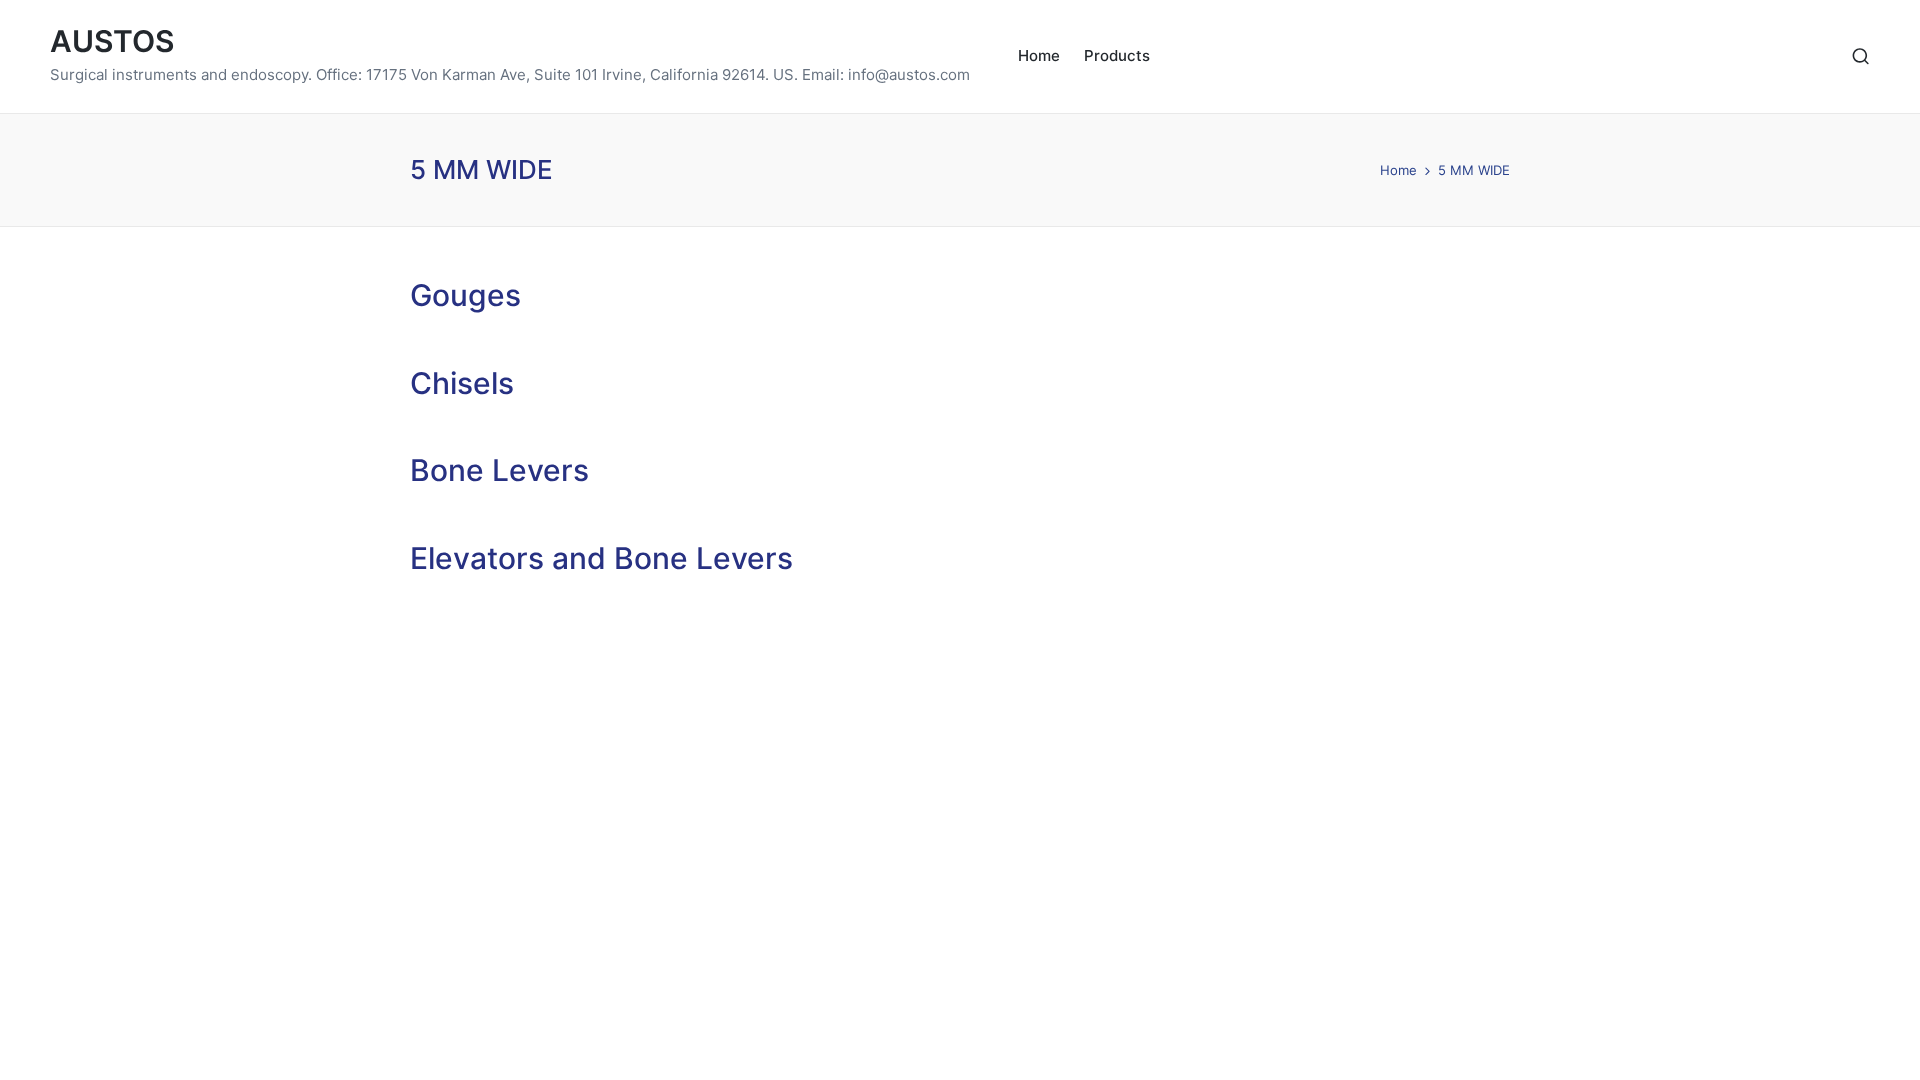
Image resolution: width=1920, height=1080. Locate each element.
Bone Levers (499, 470)
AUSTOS (112, 41)
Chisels (462, 383)
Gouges (465, 295)
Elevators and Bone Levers (601, 558)
